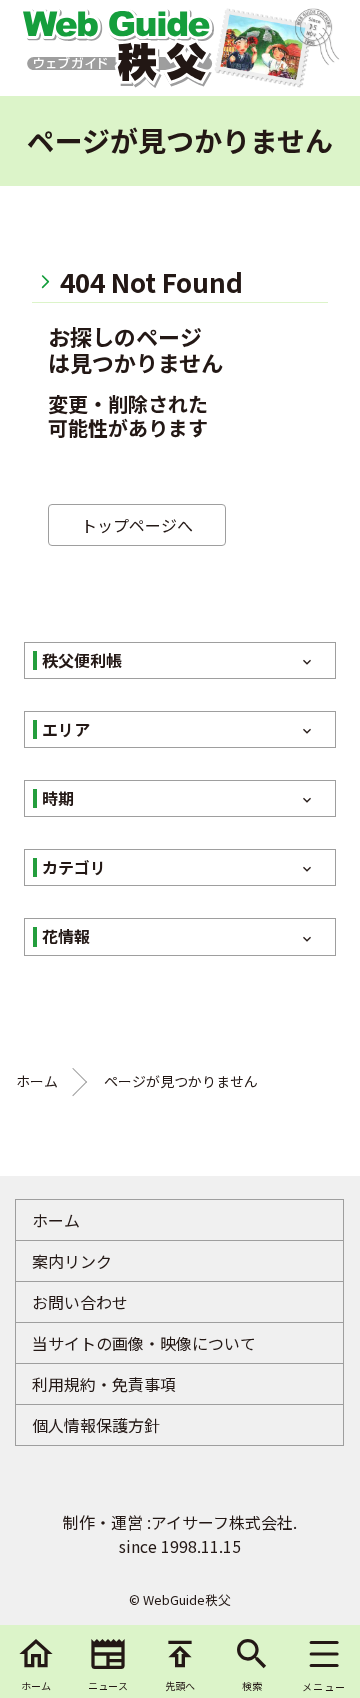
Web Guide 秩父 (117, 48)
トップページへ (137, 525)
